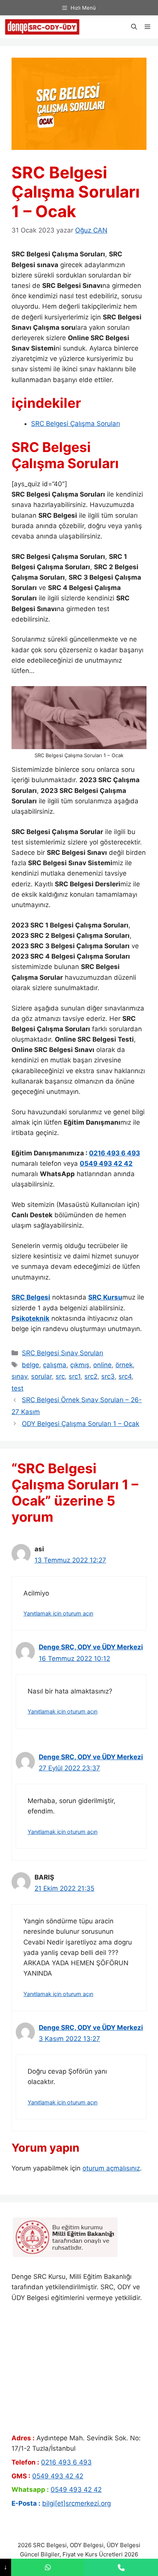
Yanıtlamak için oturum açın (58, 1613)
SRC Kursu (105, 1297)
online (102, 1365)
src (60, 1376)
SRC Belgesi (31, 1297)
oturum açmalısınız (111, 2168)
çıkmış (80, 1365)
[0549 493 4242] (48, 2567)
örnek (124, 1365)
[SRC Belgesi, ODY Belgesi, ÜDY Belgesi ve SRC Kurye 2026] (42, 27)
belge (30, 1365)
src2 (91, 1376)
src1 (75, 1376)
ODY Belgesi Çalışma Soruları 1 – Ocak (81, 1424)
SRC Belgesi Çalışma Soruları (76, 424)
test (17, 1388)
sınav (19, 1376)
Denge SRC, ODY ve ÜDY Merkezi (91, 1647)
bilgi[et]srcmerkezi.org (77, 2503)
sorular (41, 1376)
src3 (108, 1376)
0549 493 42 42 (106, 1163)
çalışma (55, 1365)
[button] (134, 27)
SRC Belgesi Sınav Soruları (63, 1353)
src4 (125, 1376)
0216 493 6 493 (114, 1153)
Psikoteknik (30, 1318)
